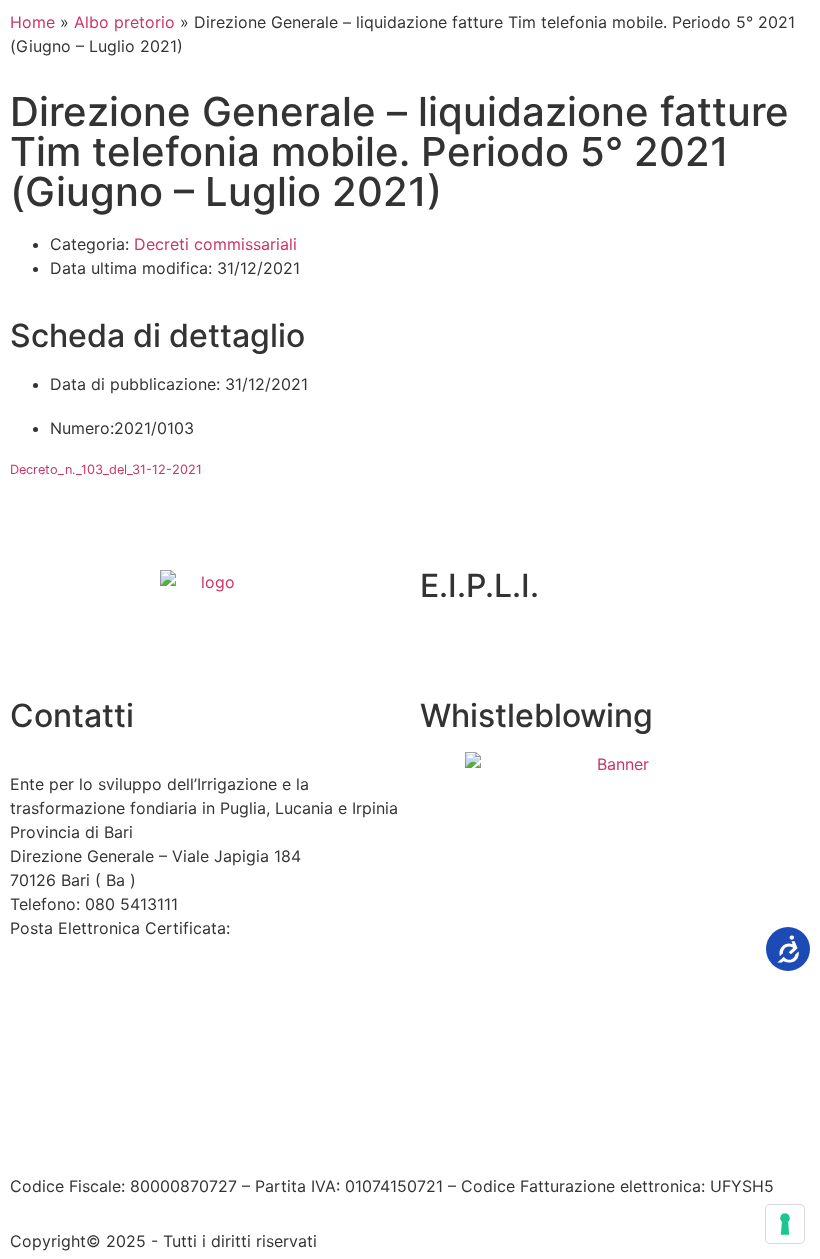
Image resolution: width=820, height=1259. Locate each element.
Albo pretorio (124, 22)
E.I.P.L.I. (479, 585)
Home (32, 22)
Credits (563, 1104)
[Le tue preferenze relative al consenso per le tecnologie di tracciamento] (785, 1224)
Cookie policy (468, 1104)
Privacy (370, 1104)
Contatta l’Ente (66, 1104)
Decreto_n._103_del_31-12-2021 (106, 469)
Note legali (289, 1104)
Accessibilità (185, 1104)
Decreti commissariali (215, 244)
